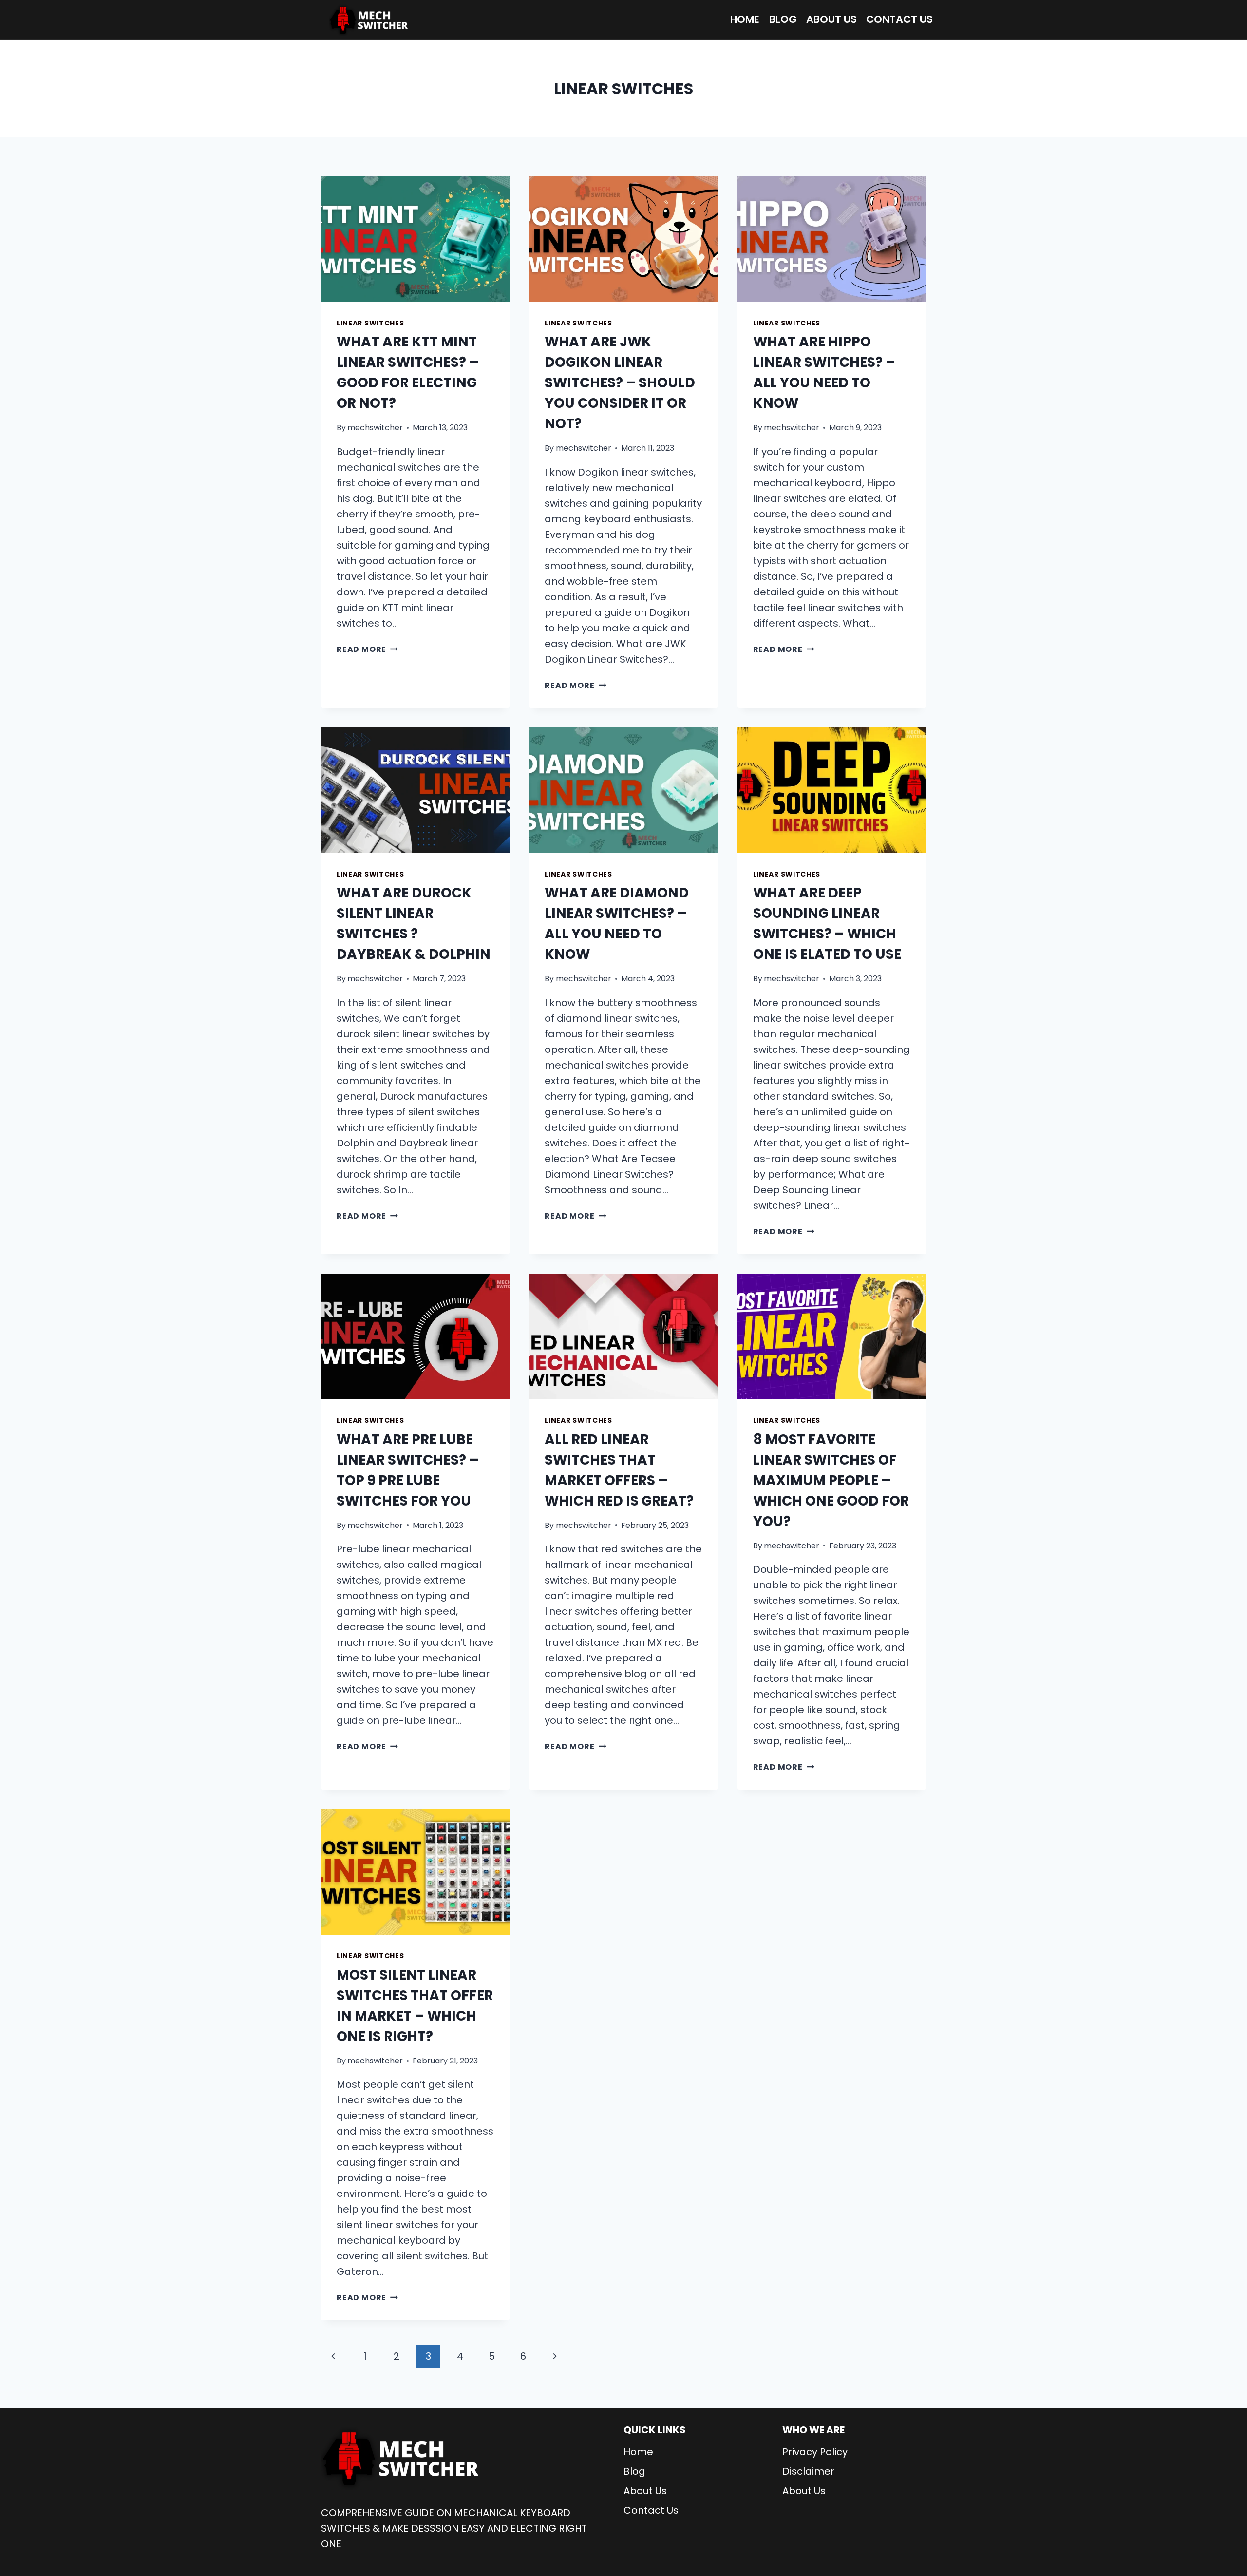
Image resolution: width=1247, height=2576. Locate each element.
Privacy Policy (815, 2452)
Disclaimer (808, 2471)
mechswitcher (375, 428)
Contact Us (899, 19)
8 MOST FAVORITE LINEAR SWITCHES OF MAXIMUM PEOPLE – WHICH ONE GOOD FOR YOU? (831, 1480)
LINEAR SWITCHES (370, 323)
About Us (831, 19)
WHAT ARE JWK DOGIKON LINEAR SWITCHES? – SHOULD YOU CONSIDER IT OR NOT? (620, 383)
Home (745, 19)
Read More (367, 649)
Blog (783, 19)
